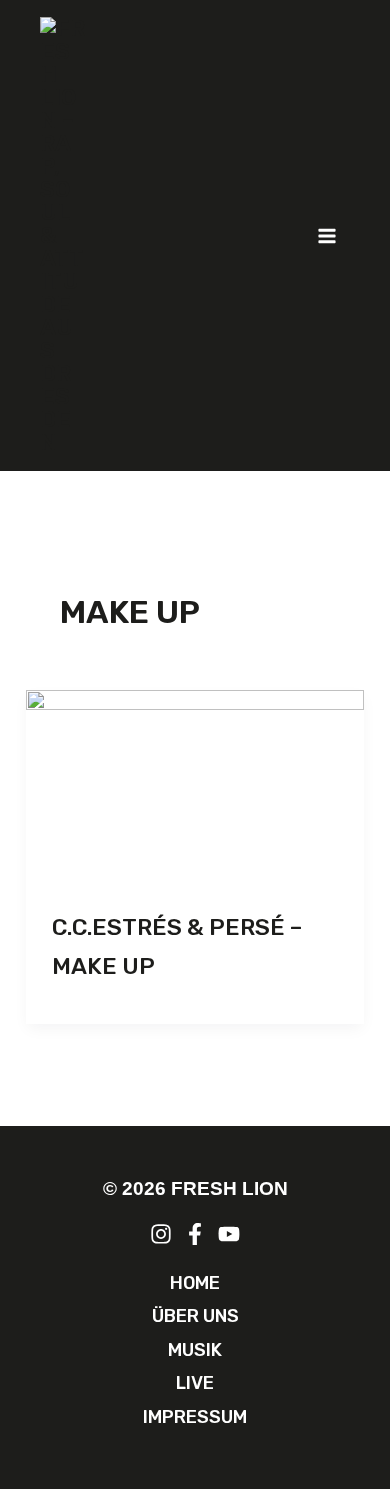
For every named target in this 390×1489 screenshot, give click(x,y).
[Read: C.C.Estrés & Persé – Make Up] (195, 785)
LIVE (195, 1383)
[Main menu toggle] (328, 236)
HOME (195, 1283)
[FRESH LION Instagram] (161, 1234)
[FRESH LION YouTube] (229, 1234)
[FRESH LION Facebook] (195, 1234)
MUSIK (195, 1350)
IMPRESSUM (195, 1417)
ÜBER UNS (195, 1316)
